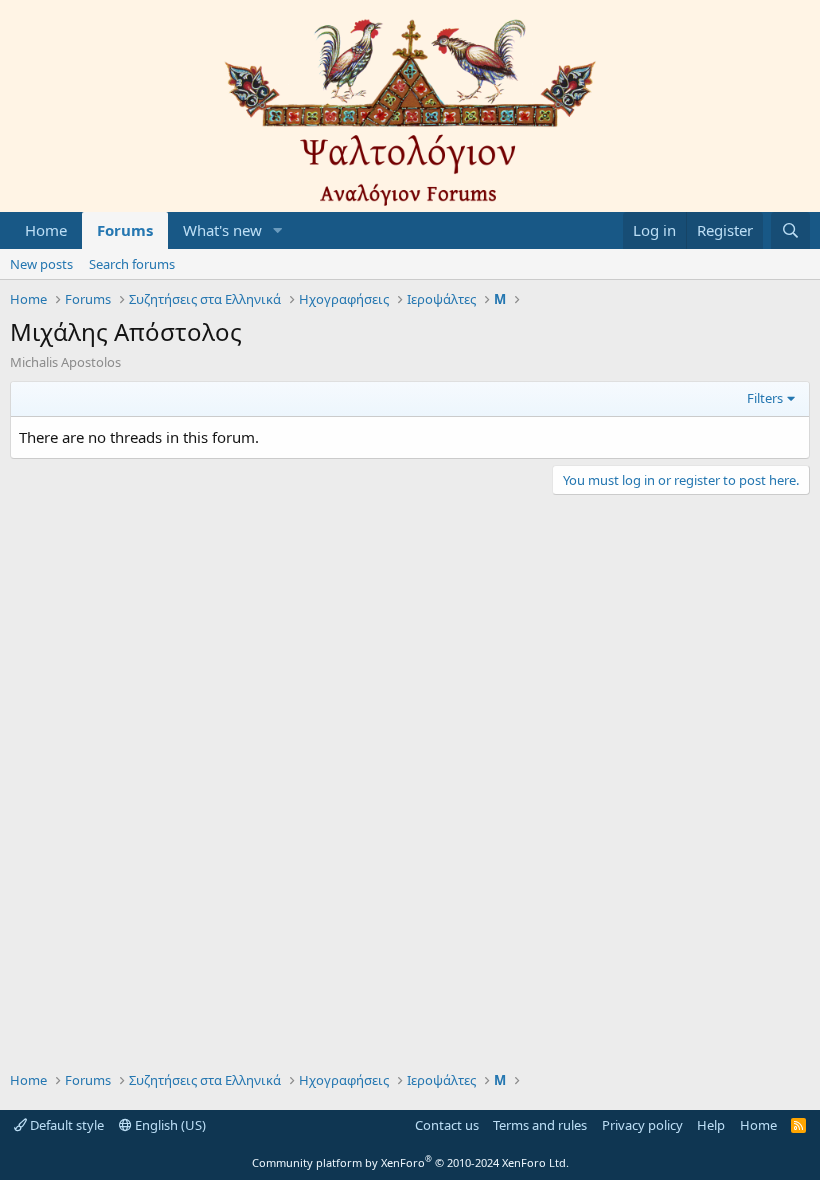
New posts (41, 264)
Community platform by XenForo (410, 1162)
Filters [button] (765, 398)
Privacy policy (642, 1125)
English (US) (169, 1125)
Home (46, 230)
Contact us (447, 1125)
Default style (65, 1125)
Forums (125, 230)
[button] (278, 230)
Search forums (132, 264)
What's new (222, 230)
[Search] (790, 230)
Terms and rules (540, 1125)
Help (711, 1125)
